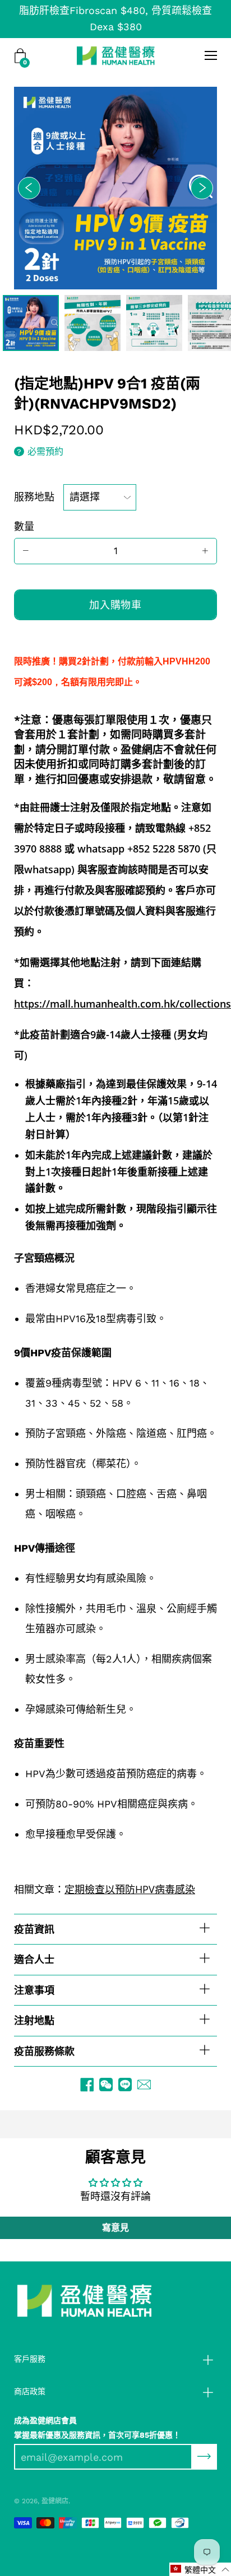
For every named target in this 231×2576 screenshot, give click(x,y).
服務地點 (34, 497)
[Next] (202, 188)
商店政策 (30, 2391)
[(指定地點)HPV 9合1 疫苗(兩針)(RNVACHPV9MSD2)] (31, 323)
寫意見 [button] (115, 2228)
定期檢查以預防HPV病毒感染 (130, 1889)
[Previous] (29, 188)
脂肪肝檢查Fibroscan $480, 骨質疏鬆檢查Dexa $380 (115, 18)
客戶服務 (30, 2359)
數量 (24, 526)
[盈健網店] (116, 55)
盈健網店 (55, 2501)
